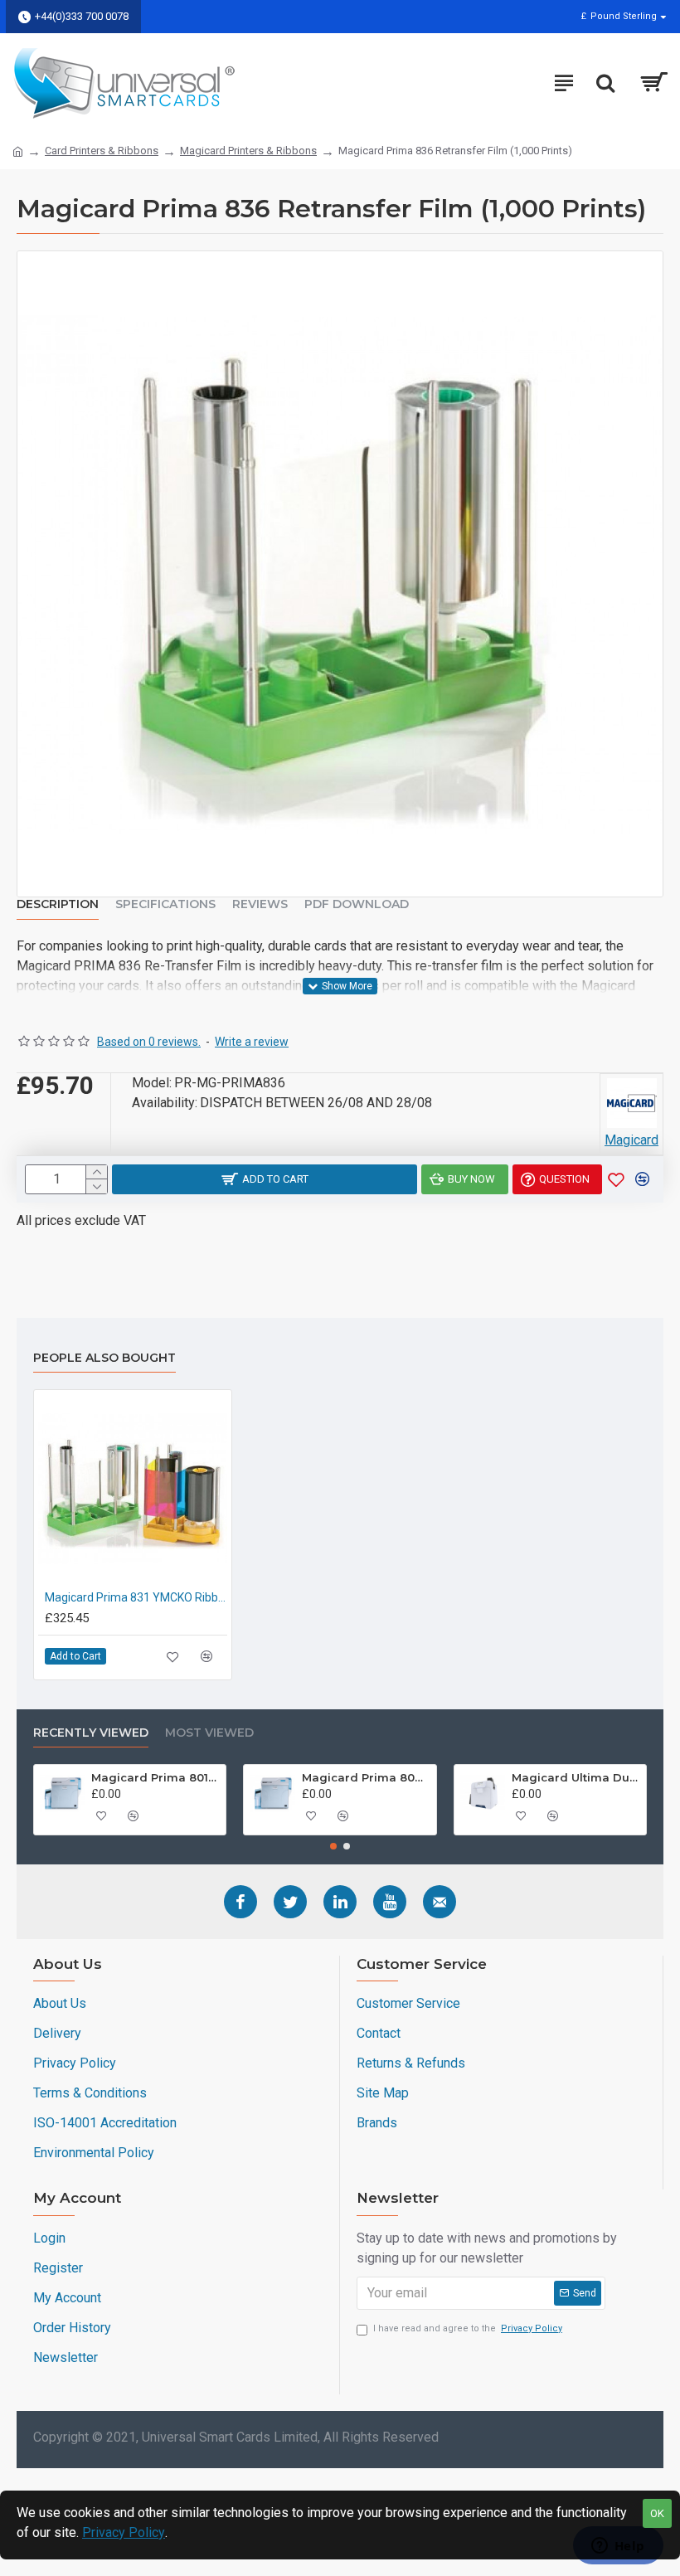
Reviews (260, 904)
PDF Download (357, 904)
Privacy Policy (124, 2532)
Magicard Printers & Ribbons (248, 151)
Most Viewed (209, 1733)
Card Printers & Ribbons (102, 151)
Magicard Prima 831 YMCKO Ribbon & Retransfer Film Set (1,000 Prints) (136, 1597)
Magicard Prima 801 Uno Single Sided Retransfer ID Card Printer (155, 1777)
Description (58, 904)
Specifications (165, 904)
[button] (333, 1846)
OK (657, 2513)
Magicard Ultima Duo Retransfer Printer (576, 1777)
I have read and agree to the (468, 2328)
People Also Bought (104, 1358)
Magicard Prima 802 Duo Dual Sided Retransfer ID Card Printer (366, 1777)
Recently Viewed (91, 1733)
